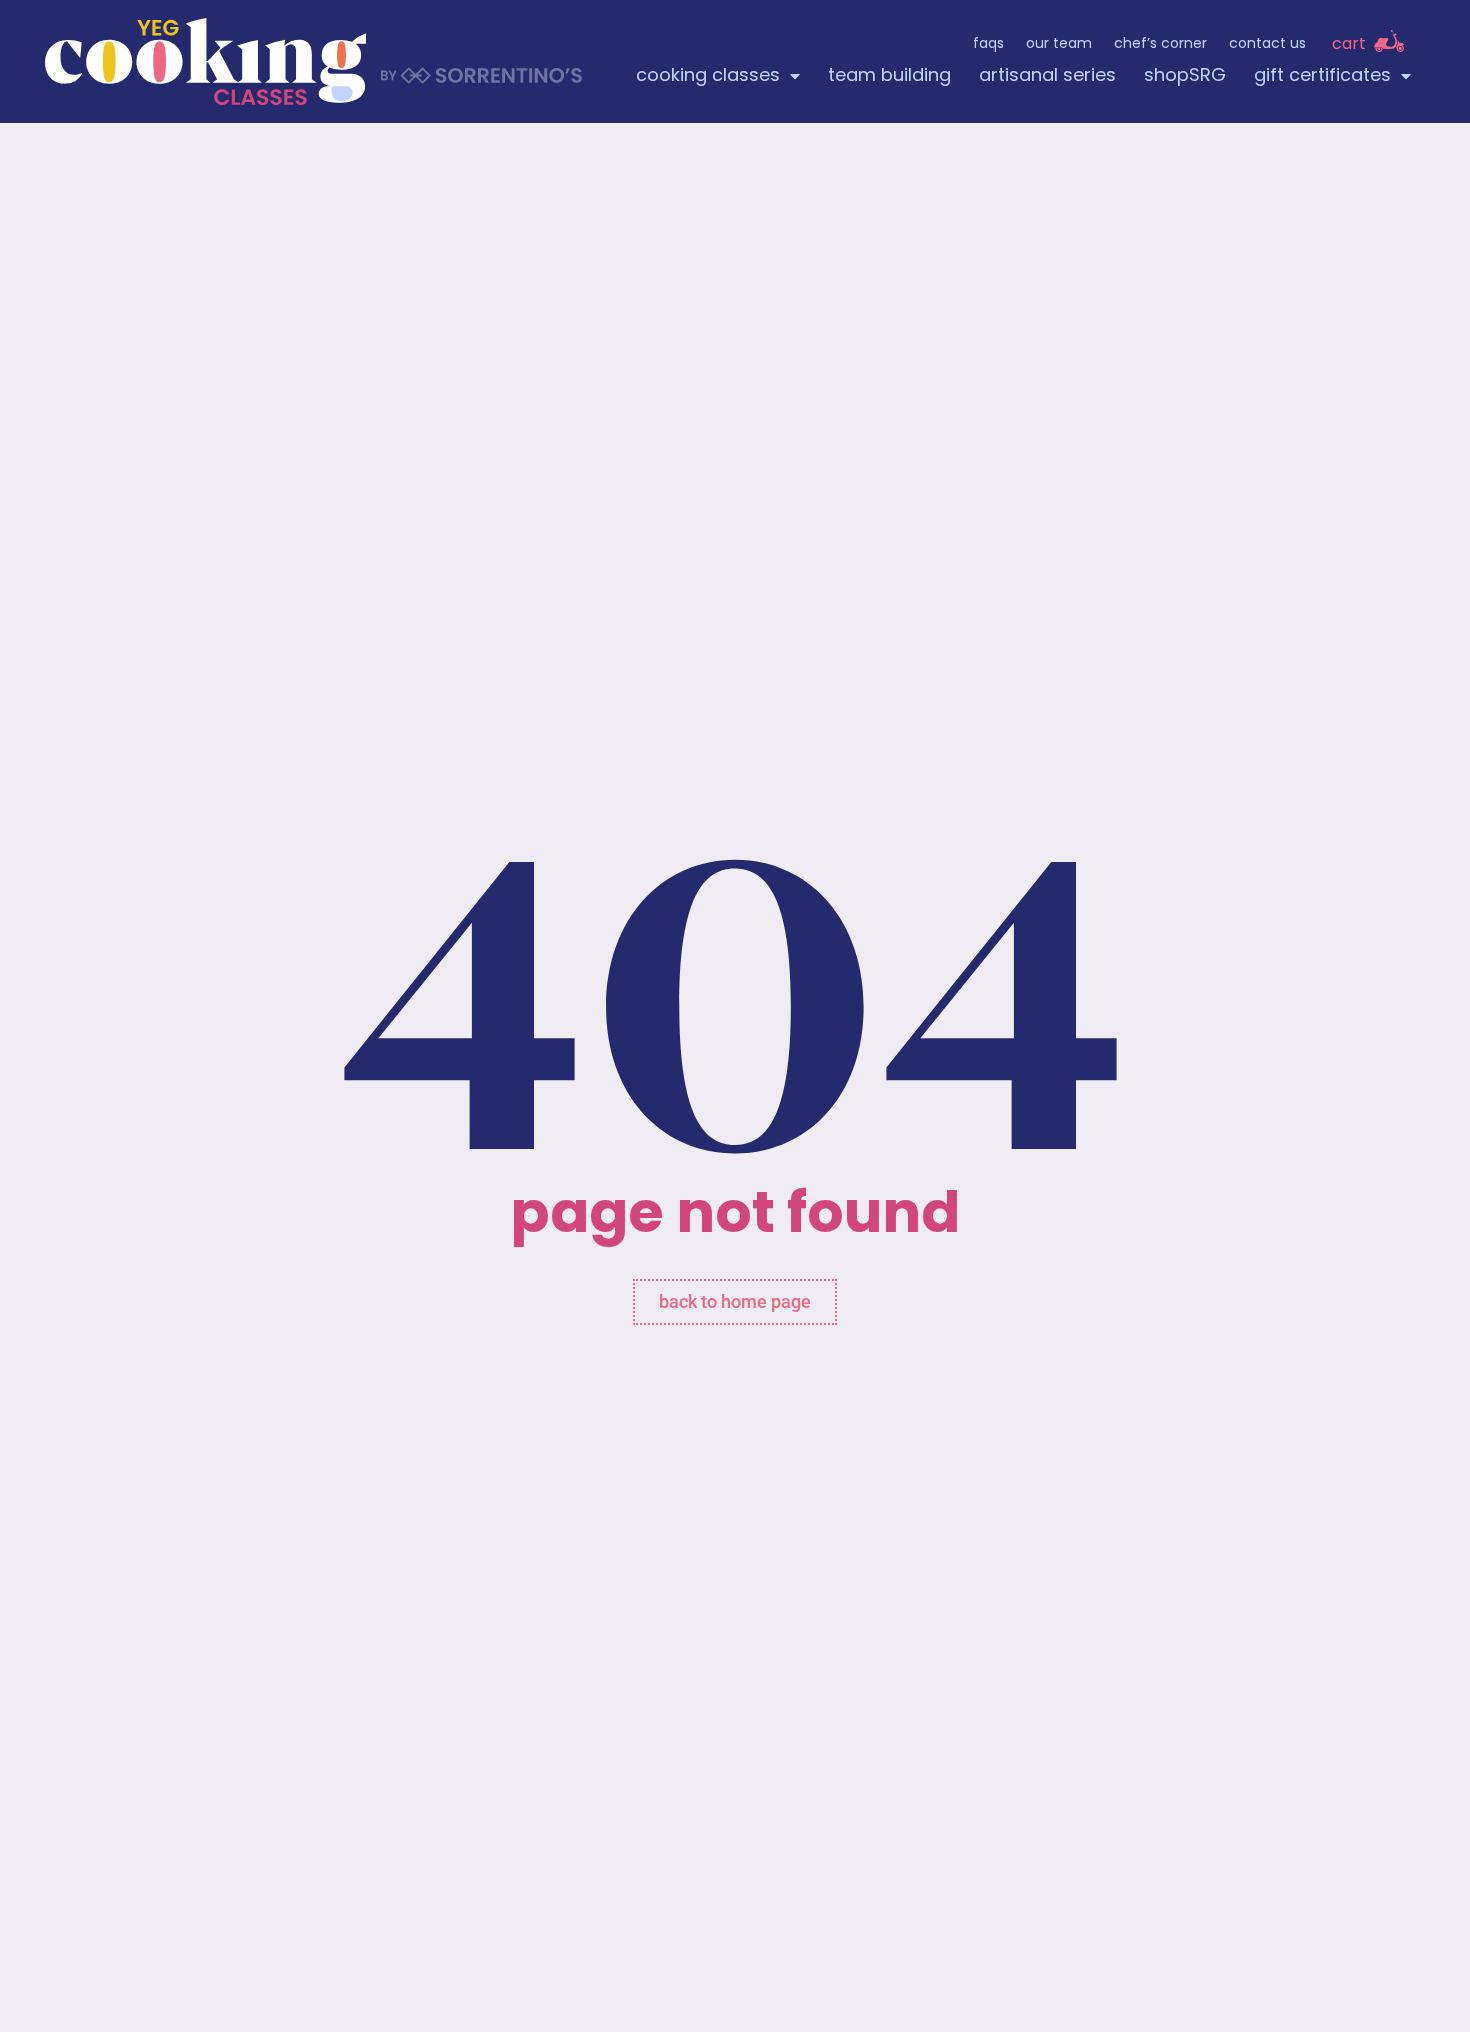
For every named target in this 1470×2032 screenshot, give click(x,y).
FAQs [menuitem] (988, 44)
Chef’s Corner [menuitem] (1160, 44)
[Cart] (1389, 41)
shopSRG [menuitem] (1185, 77)
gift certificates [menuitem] (1322, 77)
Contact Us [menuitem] (1267, 44)
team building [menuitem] (889, 77)
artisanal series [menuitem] (1047, 77)
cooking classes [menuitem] (708, 77)
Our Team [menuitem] (1059, 44)
